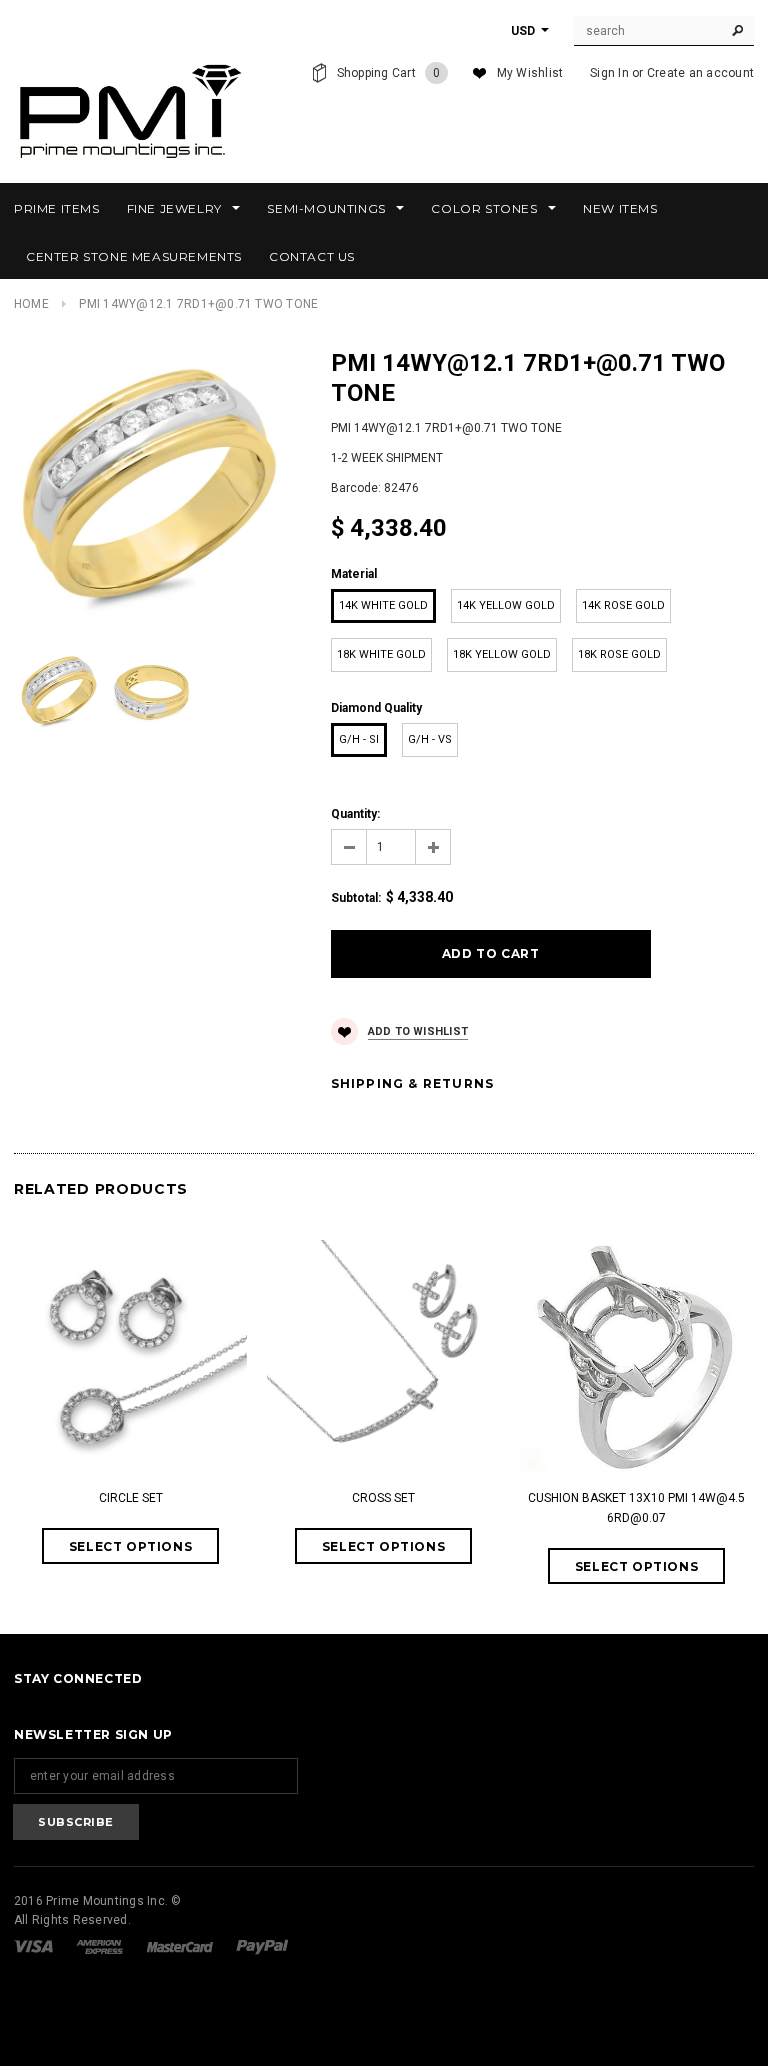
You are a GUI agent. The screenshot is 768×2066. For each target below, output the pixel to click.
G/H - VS (430, 739)
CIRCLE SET (131, 1498)
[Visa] (35, 1946)
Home (31, 304)
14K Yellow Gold (506, 605)
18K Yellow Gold (502, 654)
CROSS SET (383, 1498)
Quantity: (355, 814)
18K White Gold (381, 654)
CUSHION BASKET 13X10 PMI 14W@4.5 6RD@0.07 (636, 1508)
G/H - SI (359, 739)
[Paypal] (262, 1946)
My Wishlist (530, 73)
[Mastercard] (181, 1946)
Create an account (700, 73)
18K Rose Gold (619, 654)
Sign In (609, 73)
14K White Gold (383, 605)
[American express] (101, 1946)
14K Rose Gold (623, 605)
